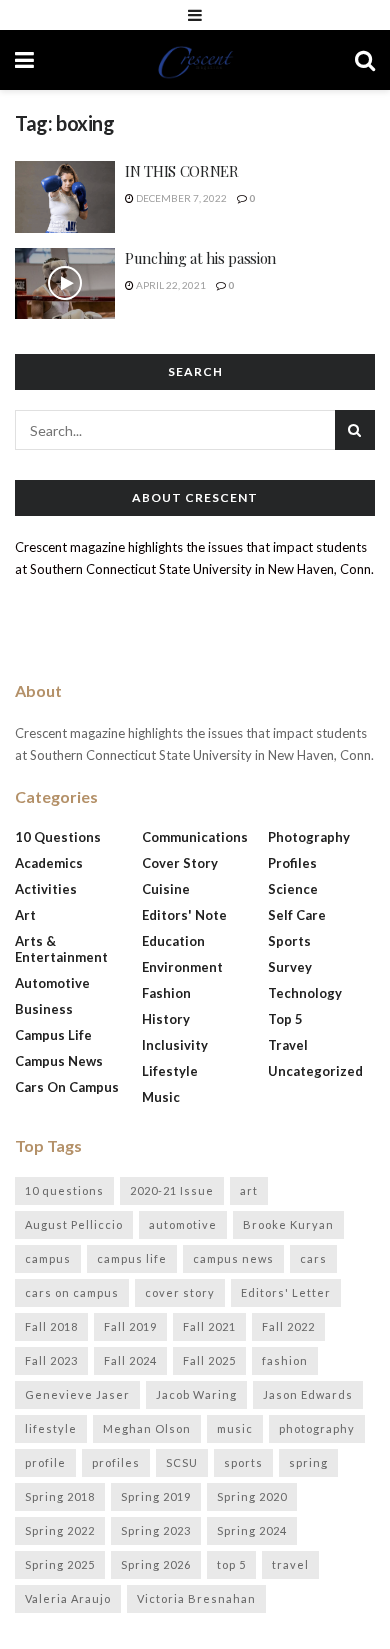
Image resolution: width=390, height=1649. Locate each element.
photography (317, 1428)
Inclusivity (175, 1045)
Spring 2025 (60, 1564)
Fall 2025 (209, 1360)
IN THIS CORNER (182, 171)
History (166, 1019)
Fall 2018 (51, 1326)
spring (308, 1462)
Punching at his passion (200, 258)
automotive (183, 1224)
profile (45, 1462)
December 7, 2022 (180, 198)
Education (173, 941)
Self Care (297, 915)
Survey (290, 967)
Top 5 (285, 1019)
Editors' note (184, 915)
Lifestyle (170, 1071)
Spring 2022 (60, 1530)
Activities (46, 889)
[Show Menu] (195, 15)
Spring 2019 (156, 1496)
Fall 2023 (51, 1360)
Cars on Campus (67, 1087)
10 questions (64, 1190)
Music (161, 1097)
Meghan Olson (147, 1428)
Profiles (292, 863)
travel (290, 1564)
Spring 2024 (252, 1530)
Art (25, 915)
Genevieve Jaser (77, 1394)
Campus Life (53, 1035)
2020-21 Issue (172, 1190)
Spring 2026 (156, 1564)
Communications (195, 837)
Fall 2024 (130, 1360)
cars (313, 1258)
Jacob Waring (196, 1394)
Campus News (59, 1061)
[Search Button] (365, 60)
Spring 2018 (60, 1496)
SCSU (182, 1462)
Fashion (166, 993)
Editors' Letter (286, 1292)
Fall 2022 (288, 1326)
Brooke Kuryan (288, 1224)
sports (243, 1462)
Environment (182, 967)
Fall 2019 (130, 1326)
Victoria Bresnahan (196, 1598)
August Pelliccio (74, 1224)
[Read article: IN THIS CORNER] (65, 197)
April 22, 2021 (170, 285)
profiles (116, 1462)
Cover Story (180, 863)
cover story (180, 1292)
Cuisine (166, 889)
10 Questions (58, 837)
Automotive (52, 983)
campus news (233, 1258)
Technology (305, 993)
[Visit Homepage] (195, 60)
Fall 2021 (209, 1326)
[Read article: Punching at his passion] (65, 284)
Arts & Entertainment (61, 949)
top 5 (231, 1564)
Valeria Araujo (68, 1598)
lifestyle (51, 1428)
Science (293, 889)
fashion (285, 1360)
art (249, 1190)
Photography (309, 837)
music (235, 1428)
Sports (289, 941)
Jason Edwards (308, 1394)
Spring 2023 (156, 1530)
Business (44, 1009)
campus (48, 1258)
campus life (132, 1258)
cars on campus (72, 1292)
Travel (288, 1045)
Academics (49, 863)
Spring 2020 (252, 1496)
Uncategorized (315, 1071)
